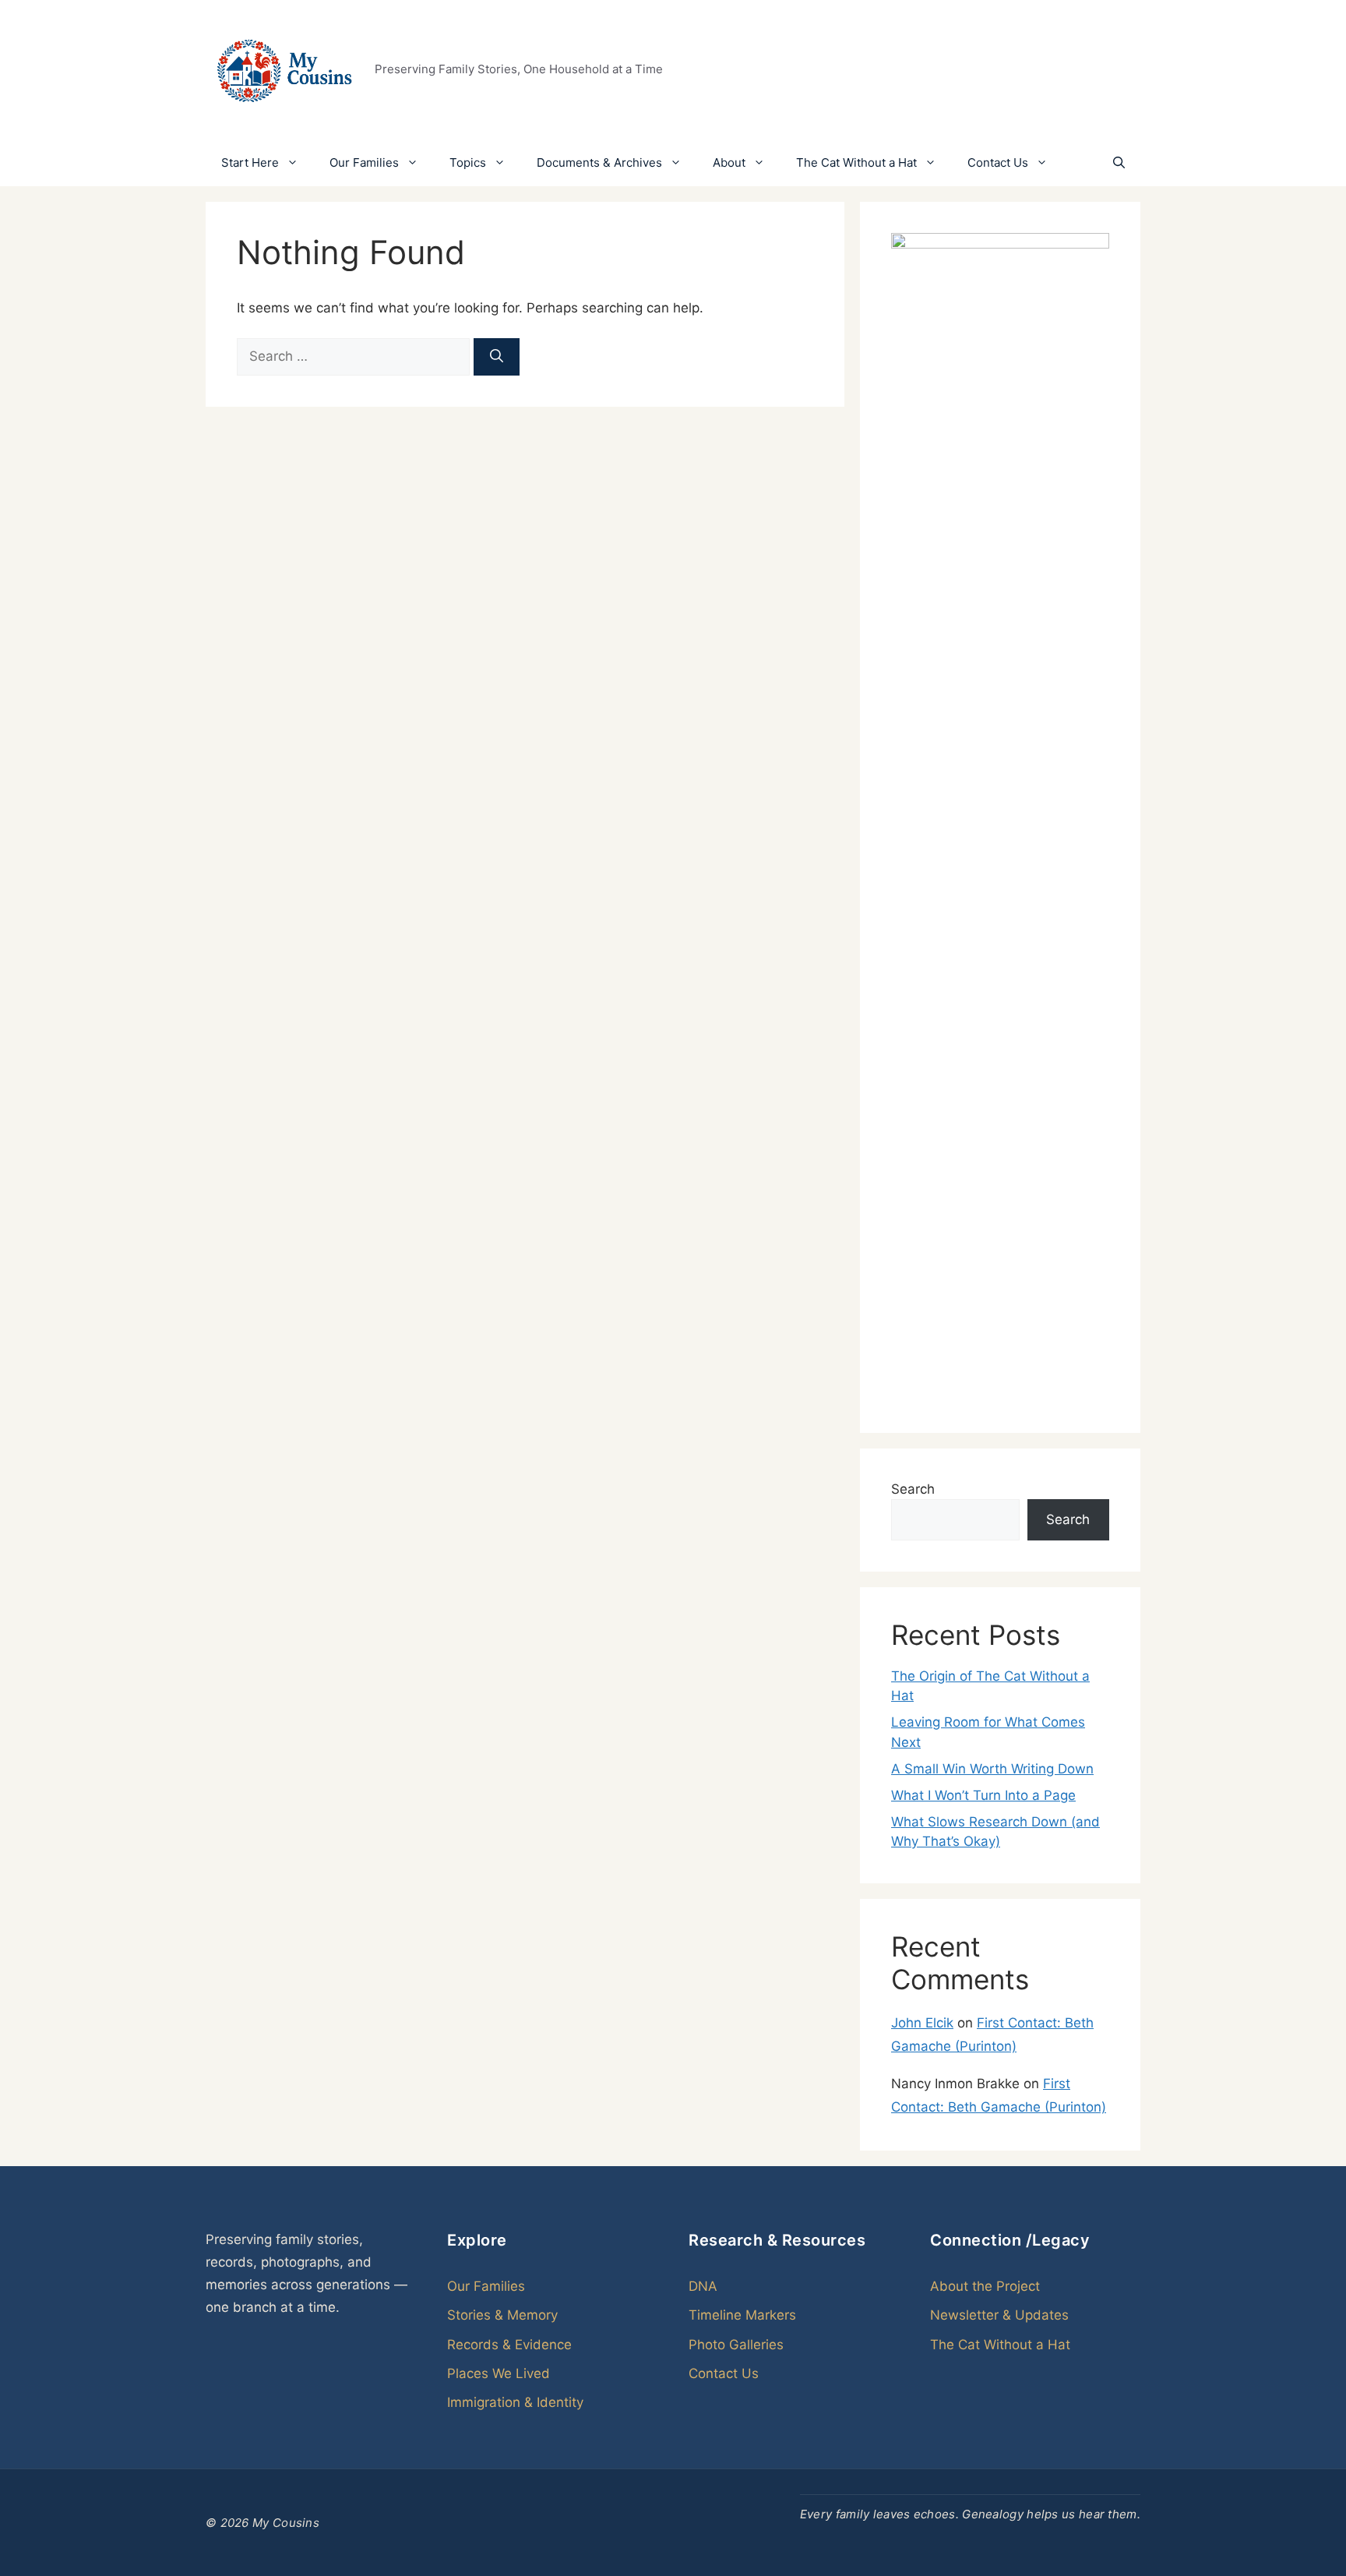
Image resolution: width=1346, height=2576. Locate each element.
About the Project (985, 2286)
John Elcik (922, 2023)
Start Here (250, 162)
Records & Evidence (509, 2345)
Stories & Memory (502, 2315)
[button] (1119, 163)
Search (913, 1489)
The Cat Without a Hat (856, 162)
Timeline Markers (742, 2315)
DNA (703, 2286)
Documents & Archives (599, 162)
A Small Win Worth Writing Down (992, 1769)
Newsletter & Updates (999, 2315)
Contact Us (998, 162)
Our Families (364, 162)
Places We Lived (499, 2373)
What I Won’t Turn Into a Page (983, 1795)
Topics (468, 162)
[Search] (497, 357)
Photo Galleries (736, 2345)
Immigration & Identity (515, 2402)
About (729, 162)
